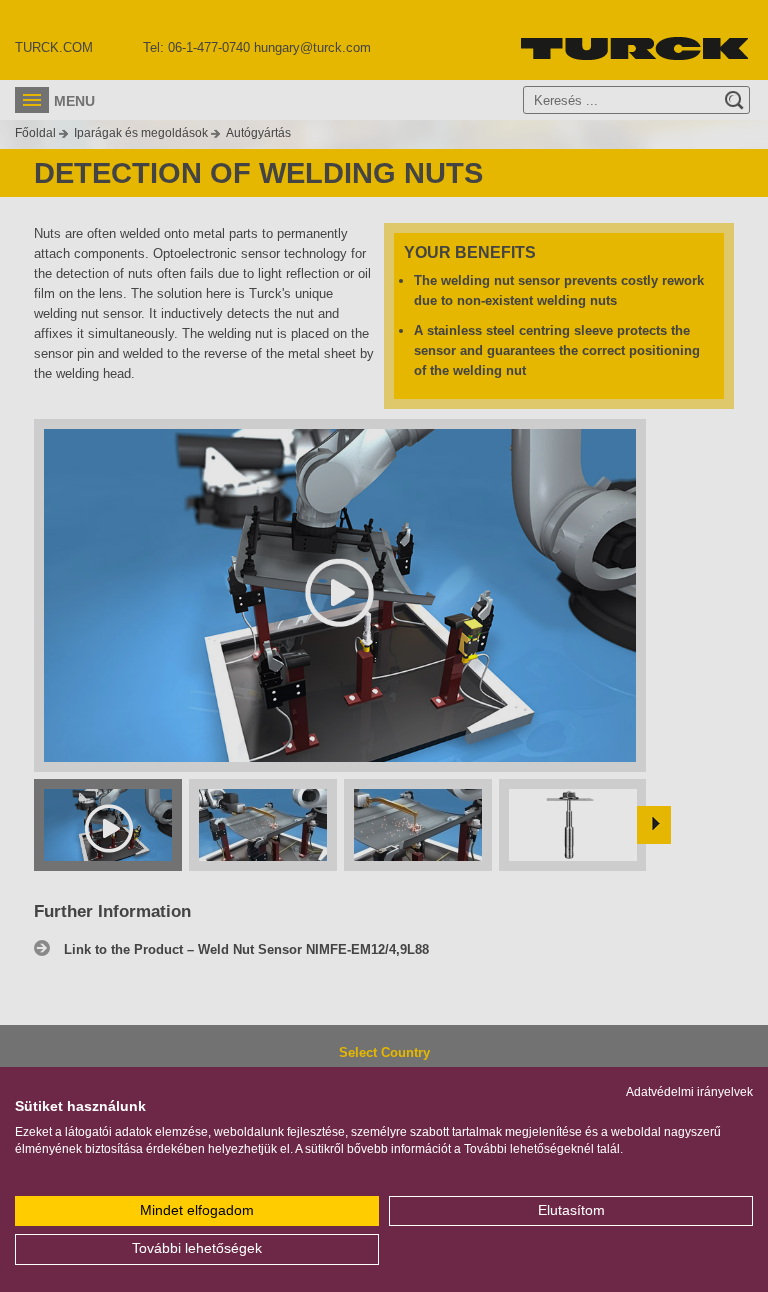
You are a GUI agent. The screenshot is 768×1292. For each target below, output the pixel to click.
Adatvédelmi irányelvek (689, 1092)
